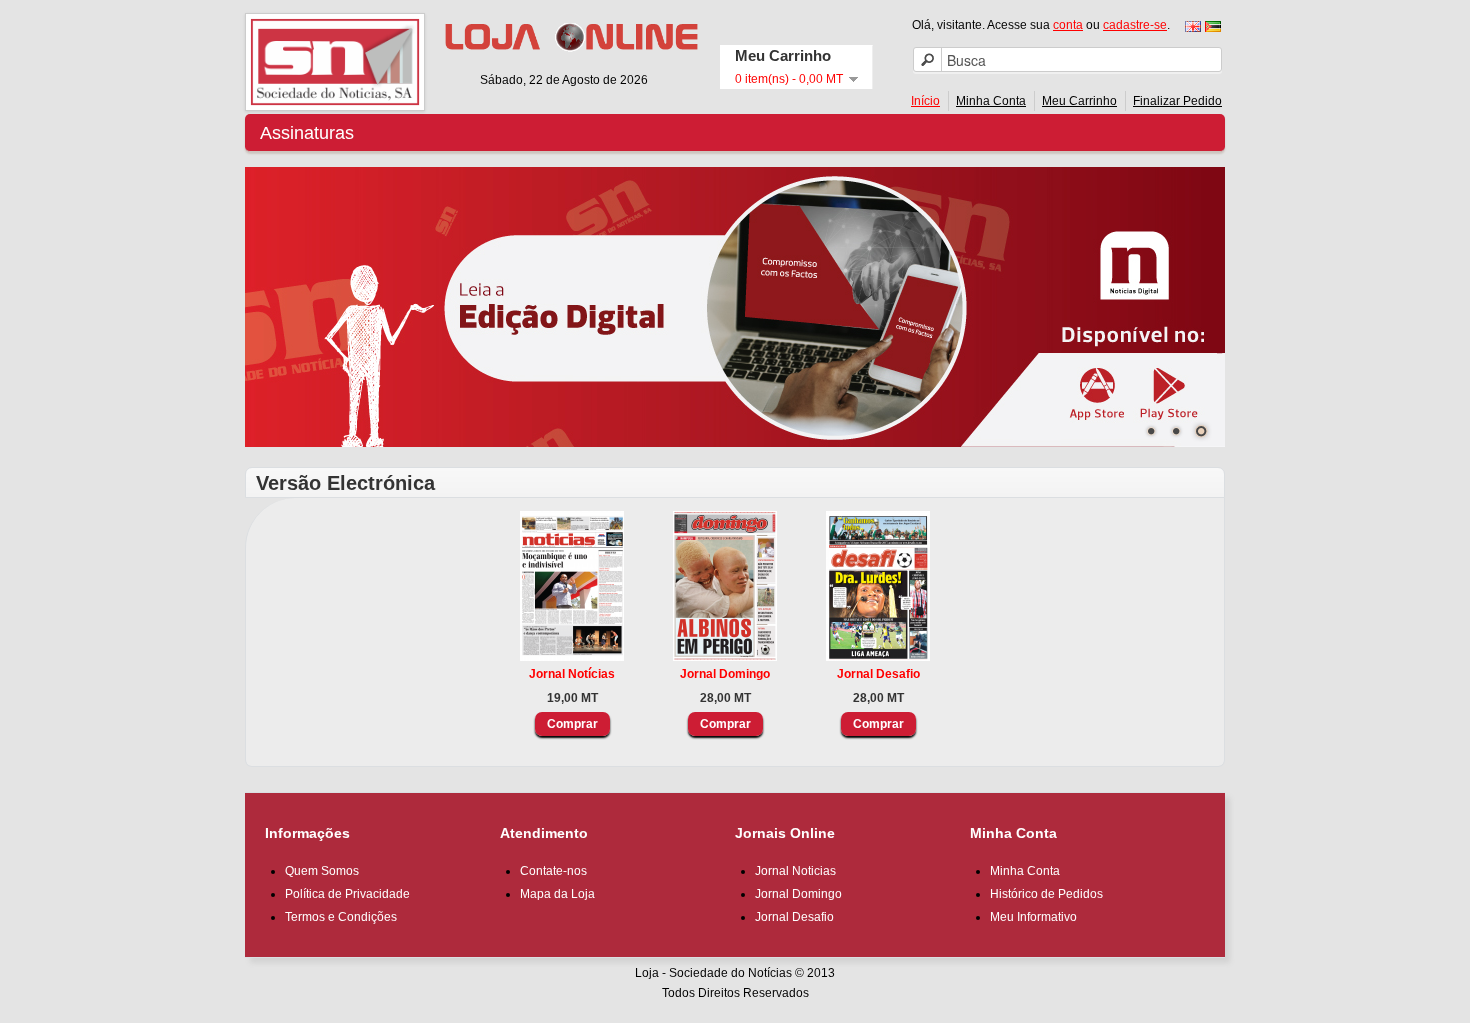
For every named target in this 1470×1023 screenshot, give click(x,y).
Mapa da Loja (557, 894)
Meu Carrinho (1079, 101)
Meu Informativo (1033, 917)
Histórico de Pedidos (1046, 894)
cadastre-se (1135, 25)
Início (925, 101)
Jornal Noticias (795, 871)
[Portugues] (1213, 26)
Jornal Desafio (878, 674)
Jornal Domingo (725, 674)
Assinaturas (307, 133)
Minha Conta (991, 101)
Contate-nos (553, 871)
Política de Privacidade (347, 894)
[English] (1193, 26)
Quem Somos (322, 871)
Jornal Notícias (572, 674)
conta (1068, 25)
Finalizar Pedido (1177, 101)
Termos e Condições (341, 917)
